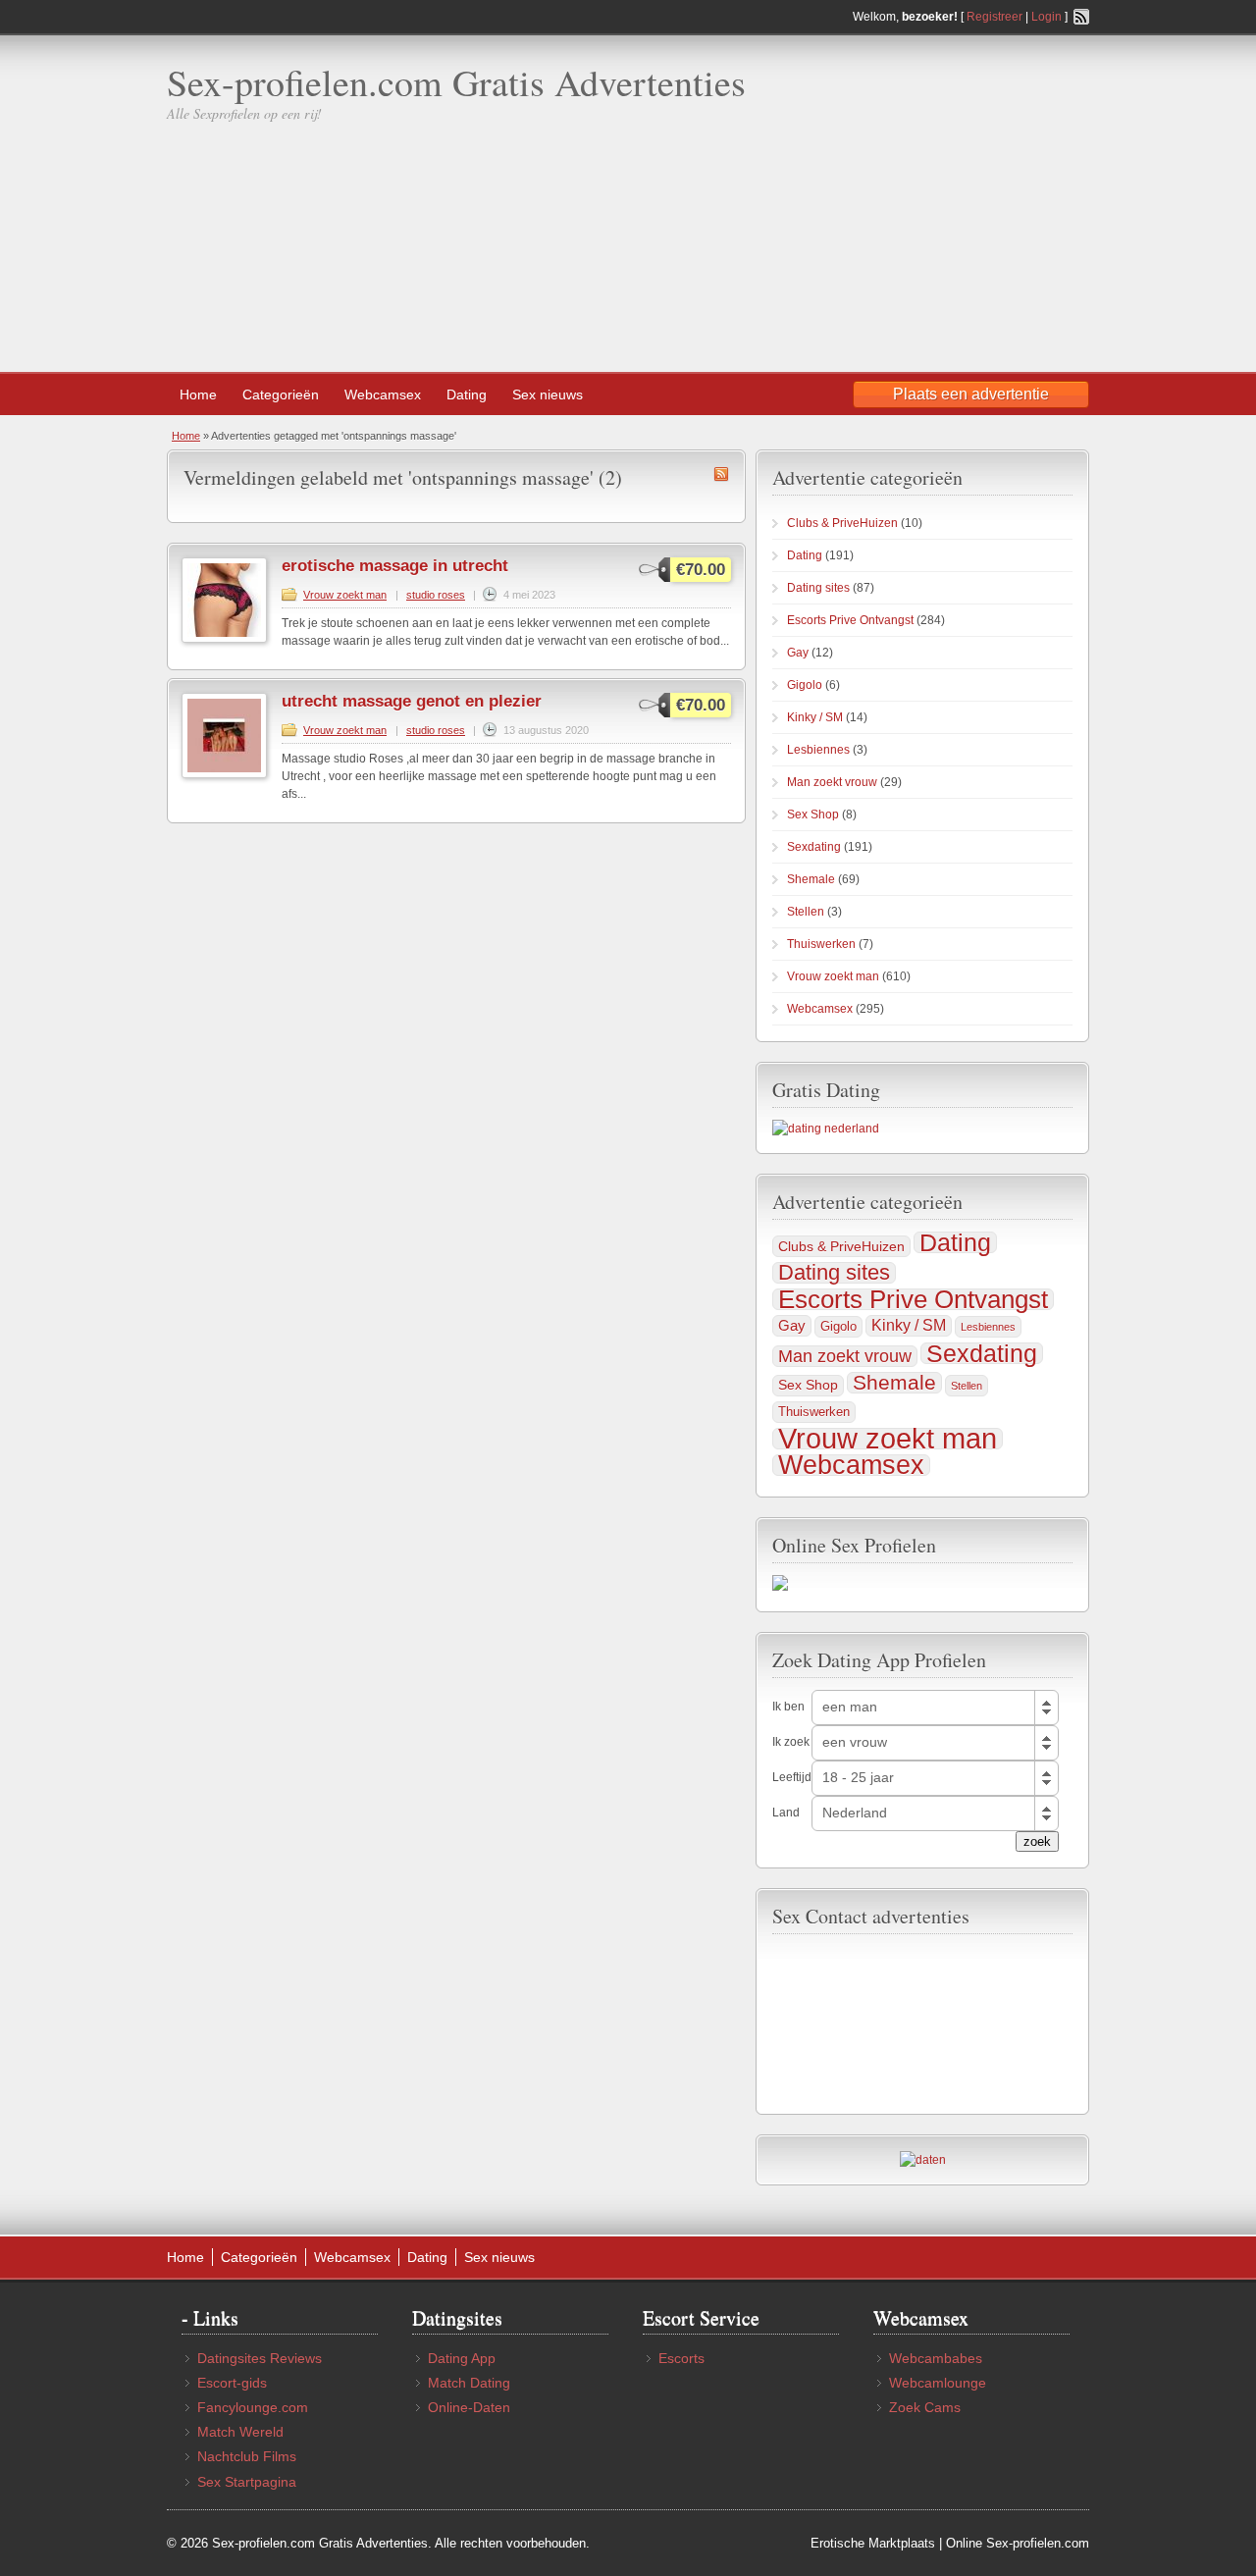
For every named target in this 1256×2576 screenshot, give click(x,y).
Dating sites (818, 588)
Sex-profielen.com (1038, 2543)
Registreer (994, 17)
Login (1047, 17)
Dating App (462, 2358)
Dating (467, 394)
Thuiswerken (821, 944)
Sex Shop (813, 815)
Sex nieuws (548, 394)
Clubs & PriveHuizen (842, 523)
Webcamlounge (938, 2383)
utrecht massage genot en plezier (412, 701)
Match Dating (469, 2383)
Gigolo (805, 685)
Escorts (681, 2358)
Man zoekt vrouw (832, 782)
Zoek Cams (925, 2407)
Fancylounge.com (253, 2407)
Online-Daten (469, 2407)
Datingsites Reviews (260, 2358)
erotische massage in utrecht (395, 566)
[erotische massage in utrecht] (224, 639)
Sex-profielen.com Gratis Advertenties (456, 82)
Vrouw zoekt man (345, 595)
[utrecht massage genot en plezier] (224, 774)
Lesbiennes (818, 750)
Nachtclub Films (247, 2456)
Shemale (811, 879)
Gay (798, 653)
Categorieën (281, 394)
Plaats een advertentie (971, 394)
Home (198, 394)
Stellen (806, 912)
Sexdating (814, 847)
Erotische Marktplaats (873, 2543)
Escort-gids (232, 2383)
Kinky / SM (815, 717)
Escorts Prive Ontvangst (850, 620)
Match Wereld (240, 2432)
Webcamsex (383, 394)
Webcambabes (936, 2358)
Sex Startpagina (247, 2482)
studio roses (436, 595)
